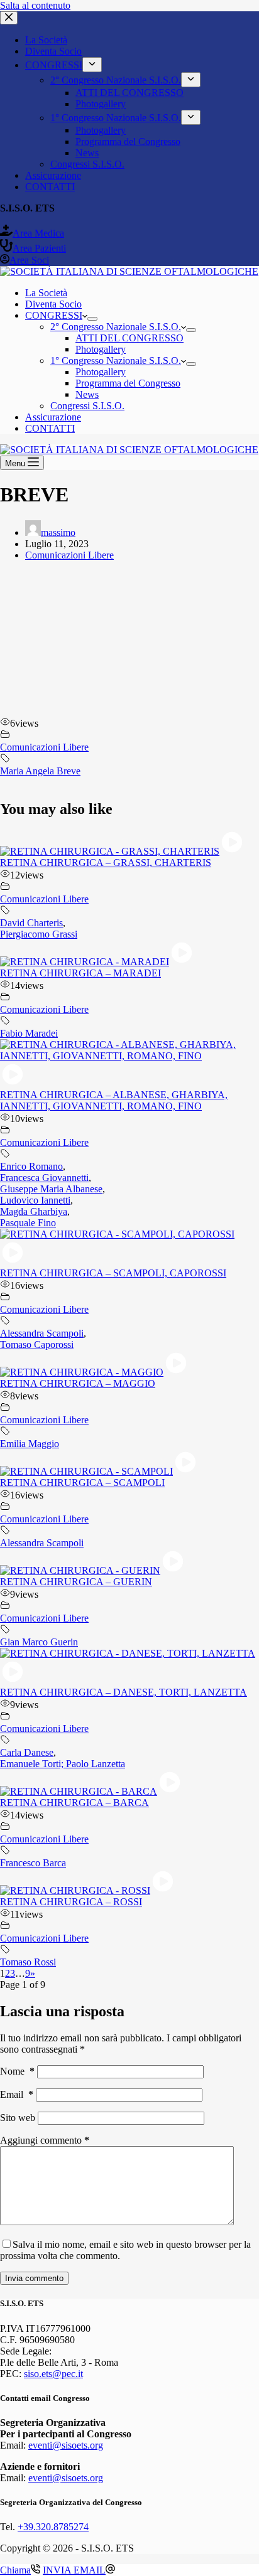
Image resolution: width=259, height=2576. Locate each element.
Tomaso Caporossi (37, 1344)
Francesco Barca (33, 1863)
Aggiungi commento (45, 2140)
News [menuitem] (87, 153)
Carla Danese (27, 1752)
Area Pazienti (39, 248)
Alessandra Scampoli (42, 1333)
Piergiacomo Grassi (39, 934)
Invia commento (34, 2278)
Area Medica (38, 233)
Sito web (18, 2118)
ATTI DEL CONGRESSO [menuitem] (129, 93)
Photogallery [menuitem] (101, 104)
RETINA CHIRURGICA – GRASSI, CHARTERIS (106, 863)
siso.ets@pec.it (53, 2374)
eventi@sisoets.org (66, 2445)
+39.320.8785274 (53, 2527)
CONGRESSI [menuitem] (54, 65)
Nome (17, 2071)
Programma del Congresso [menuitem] (128, 142)
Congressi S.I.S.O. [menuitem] (87, 164)
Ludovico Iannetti (35, 1200)
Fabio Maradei (29, 1033)
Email (17, 2094)
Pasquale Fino (28, 1223)
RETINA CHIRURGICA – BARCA (74, 1803)
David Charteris (31, 923)
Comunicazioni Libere (69, 555)
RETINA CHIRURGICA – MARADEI (80, 973)
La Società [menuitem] (46, 40)
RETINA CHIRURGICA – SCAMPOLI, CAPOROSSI (113, 1273)
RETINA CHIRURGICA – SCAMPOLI (82, 1483)
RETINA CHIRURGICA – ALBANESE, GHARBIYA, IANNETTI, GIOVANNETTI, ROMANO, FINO (114, 1100)
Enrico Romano (31, 1166)
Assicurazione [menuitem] (53, 175)
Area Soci (29, 260)
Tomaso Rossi (28, 1962)
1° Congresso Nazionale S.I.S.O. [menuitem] (116, 118)
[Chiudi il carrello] (9, 18)
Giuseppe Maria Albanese (51, 1189)
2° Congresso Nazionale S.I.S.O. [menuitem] (116, 80)
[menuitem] (92, 65)
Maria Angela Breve (40, 771)
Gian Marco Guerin (39, 1642)
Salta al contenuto (35, 5)
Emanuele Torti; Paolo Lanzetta (63, 1764)
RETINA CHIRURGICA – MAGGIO (78, 1383)
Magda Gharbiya (34, 1211)
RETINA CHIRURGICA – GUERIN (76, 1582)
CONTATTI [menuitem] (50, 187)
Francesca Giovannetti (44, 1178)
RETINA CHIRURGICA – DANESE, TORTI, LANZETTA (124, 1692)
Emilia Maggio (30, 1444)
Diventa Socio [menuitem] (53, 51)
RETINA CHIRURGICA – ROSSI (71, 1902)
